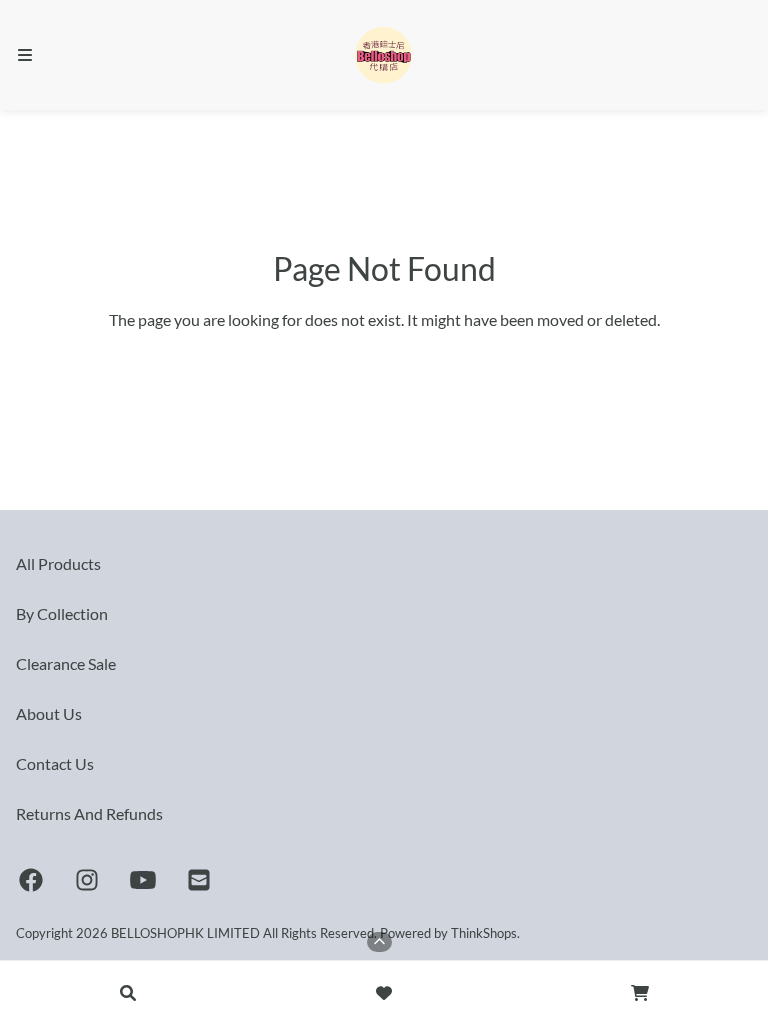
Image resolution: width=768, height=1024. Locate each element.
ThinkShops (484, 933)
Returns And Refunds (89, 813)
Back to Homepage (384, 363)
